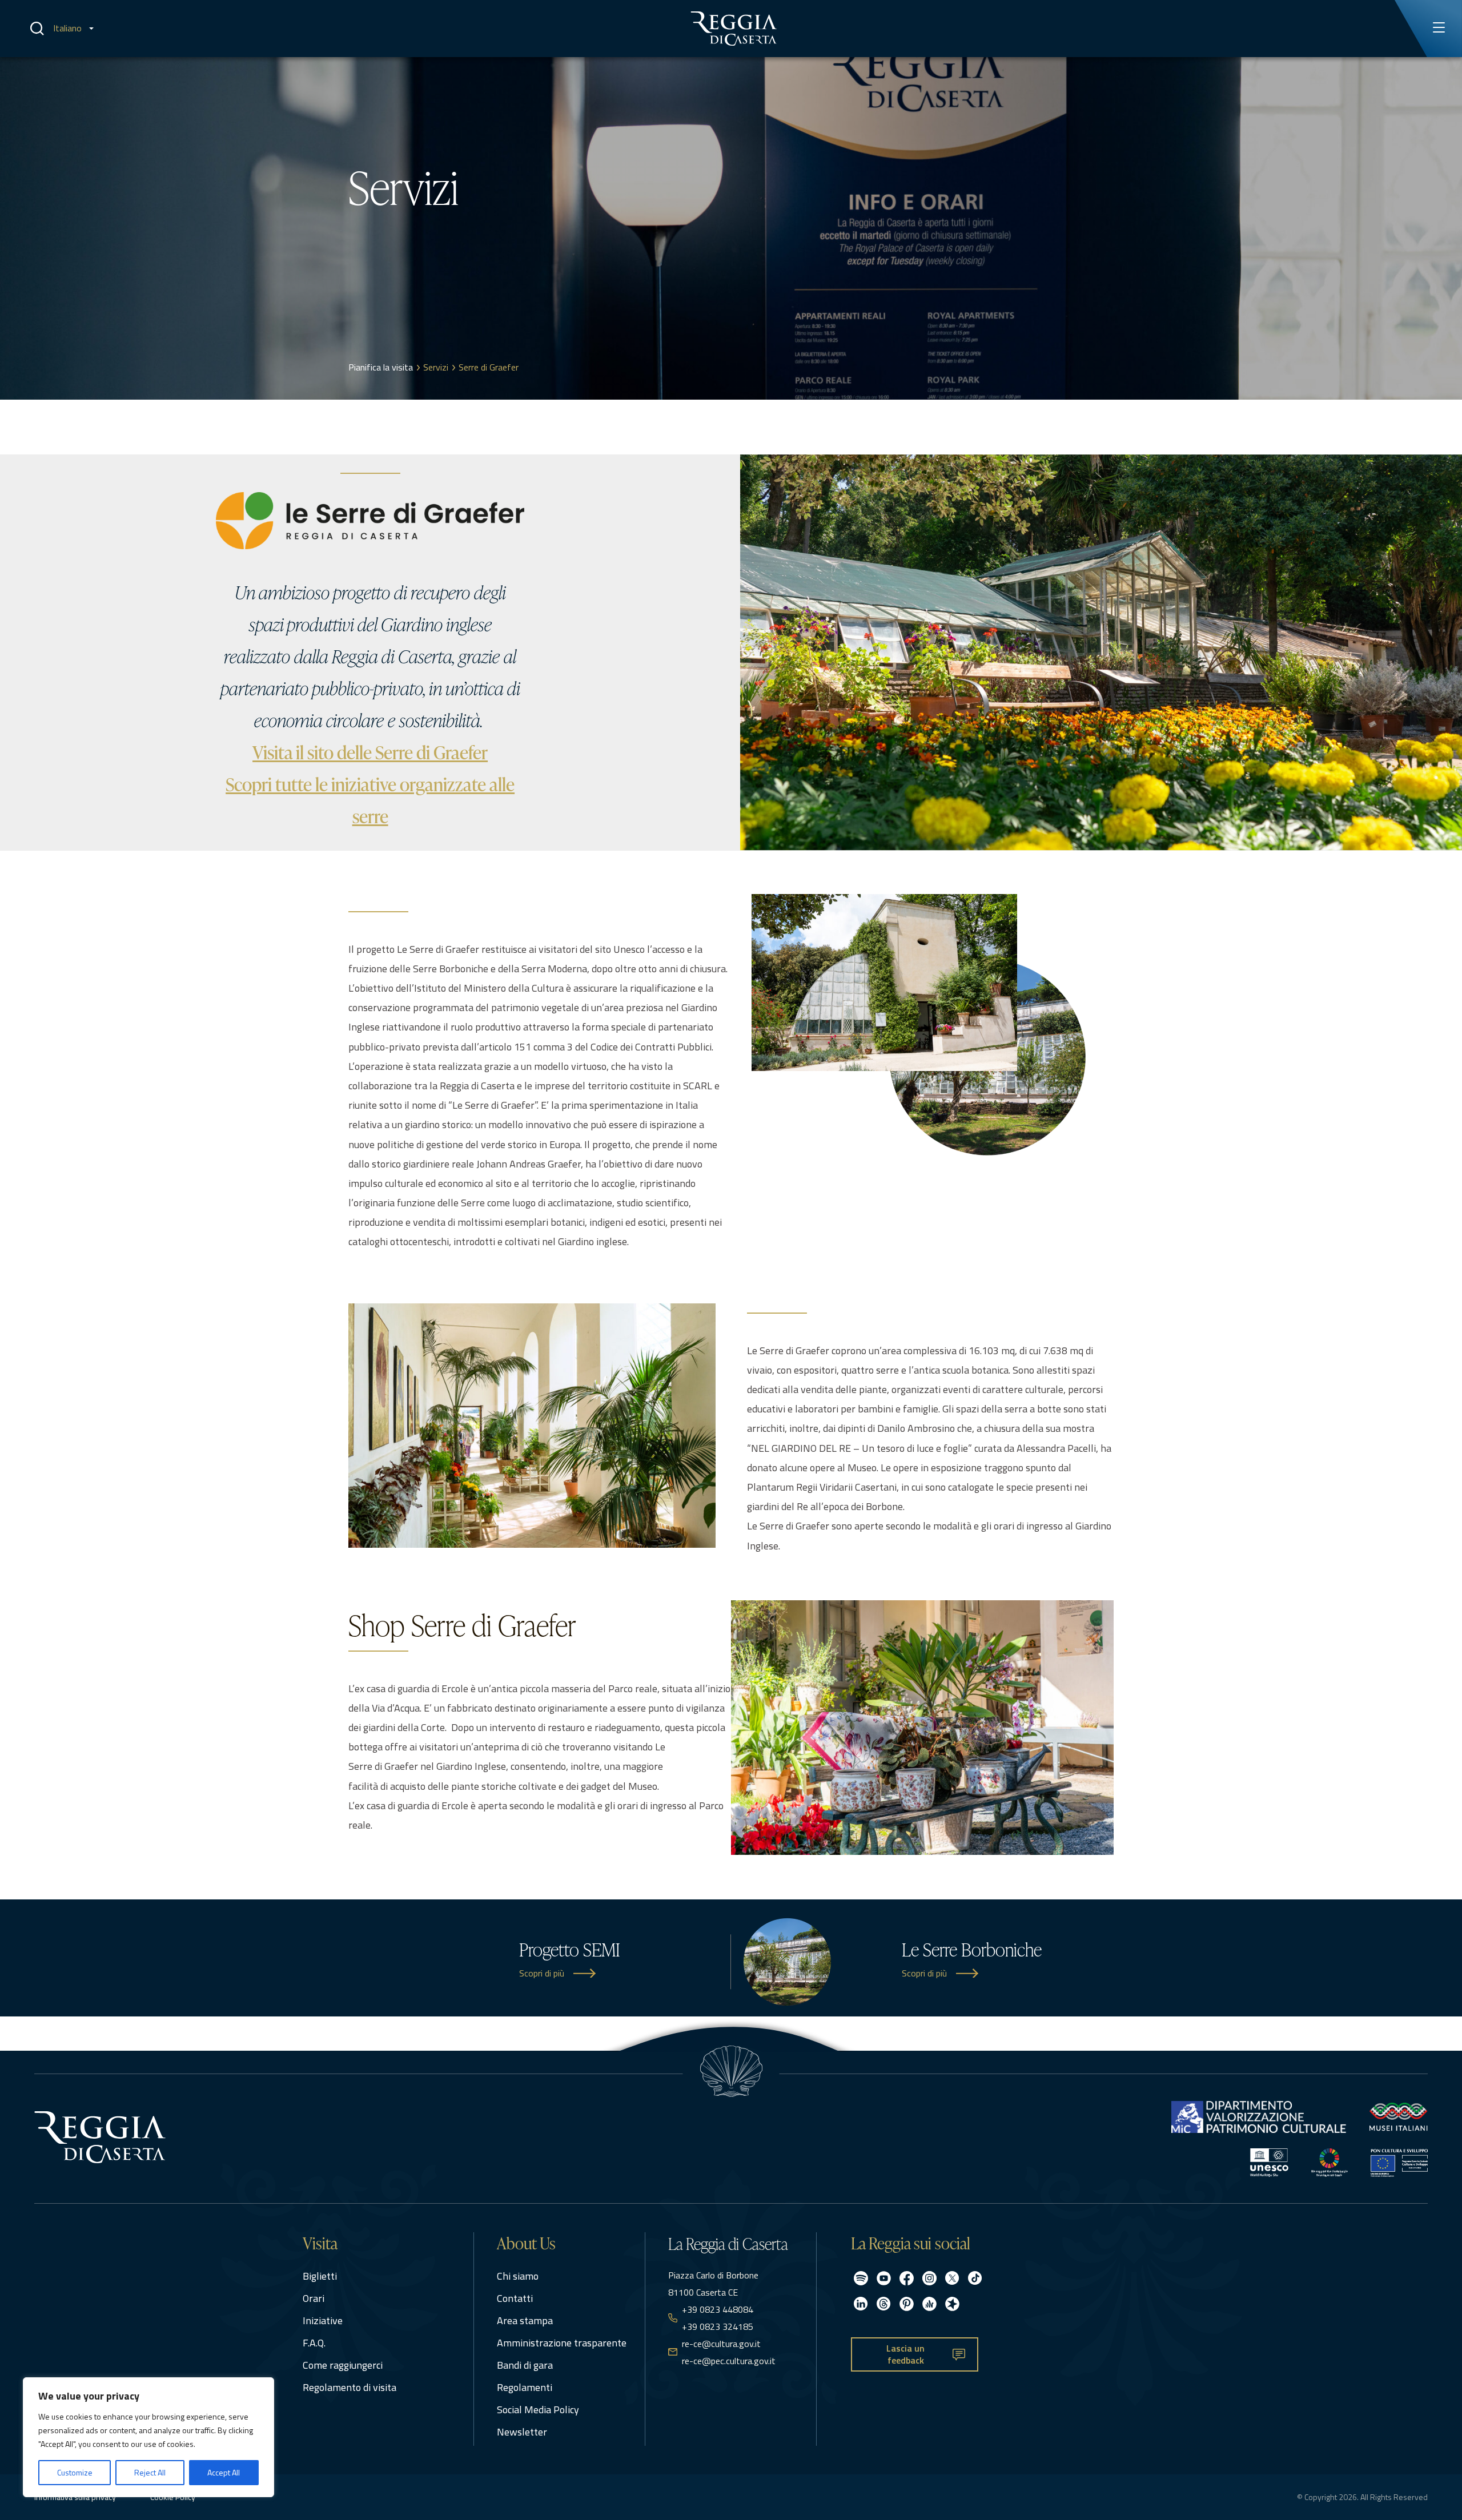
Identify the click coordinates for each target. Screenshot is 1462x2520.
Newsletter (522, 2432)
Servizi (436, 367)
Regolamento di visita (350, 2387)
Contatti (515, 2298)
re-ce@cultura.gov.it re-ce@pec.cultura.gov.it (729, 2352)
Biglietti (320, 2276)
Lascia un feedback (905, 2354)
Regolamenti (525, 2387)
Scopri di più (542, 1973)
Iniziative (323, 2320)
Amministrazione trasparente (562, 2343)
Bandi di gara (525, 2365)
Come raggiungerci (343, 2365)
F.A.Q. (314, 2343)
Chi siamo (518, 2276)
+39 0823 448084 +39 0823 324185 (718, 2318)
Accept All (224, 2472)
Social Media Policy (538, 2410)
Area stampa (525, 2320)
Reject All (150, 2472)
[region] (148, 2437)
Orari (314, 2298)
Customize (75, 2472)
